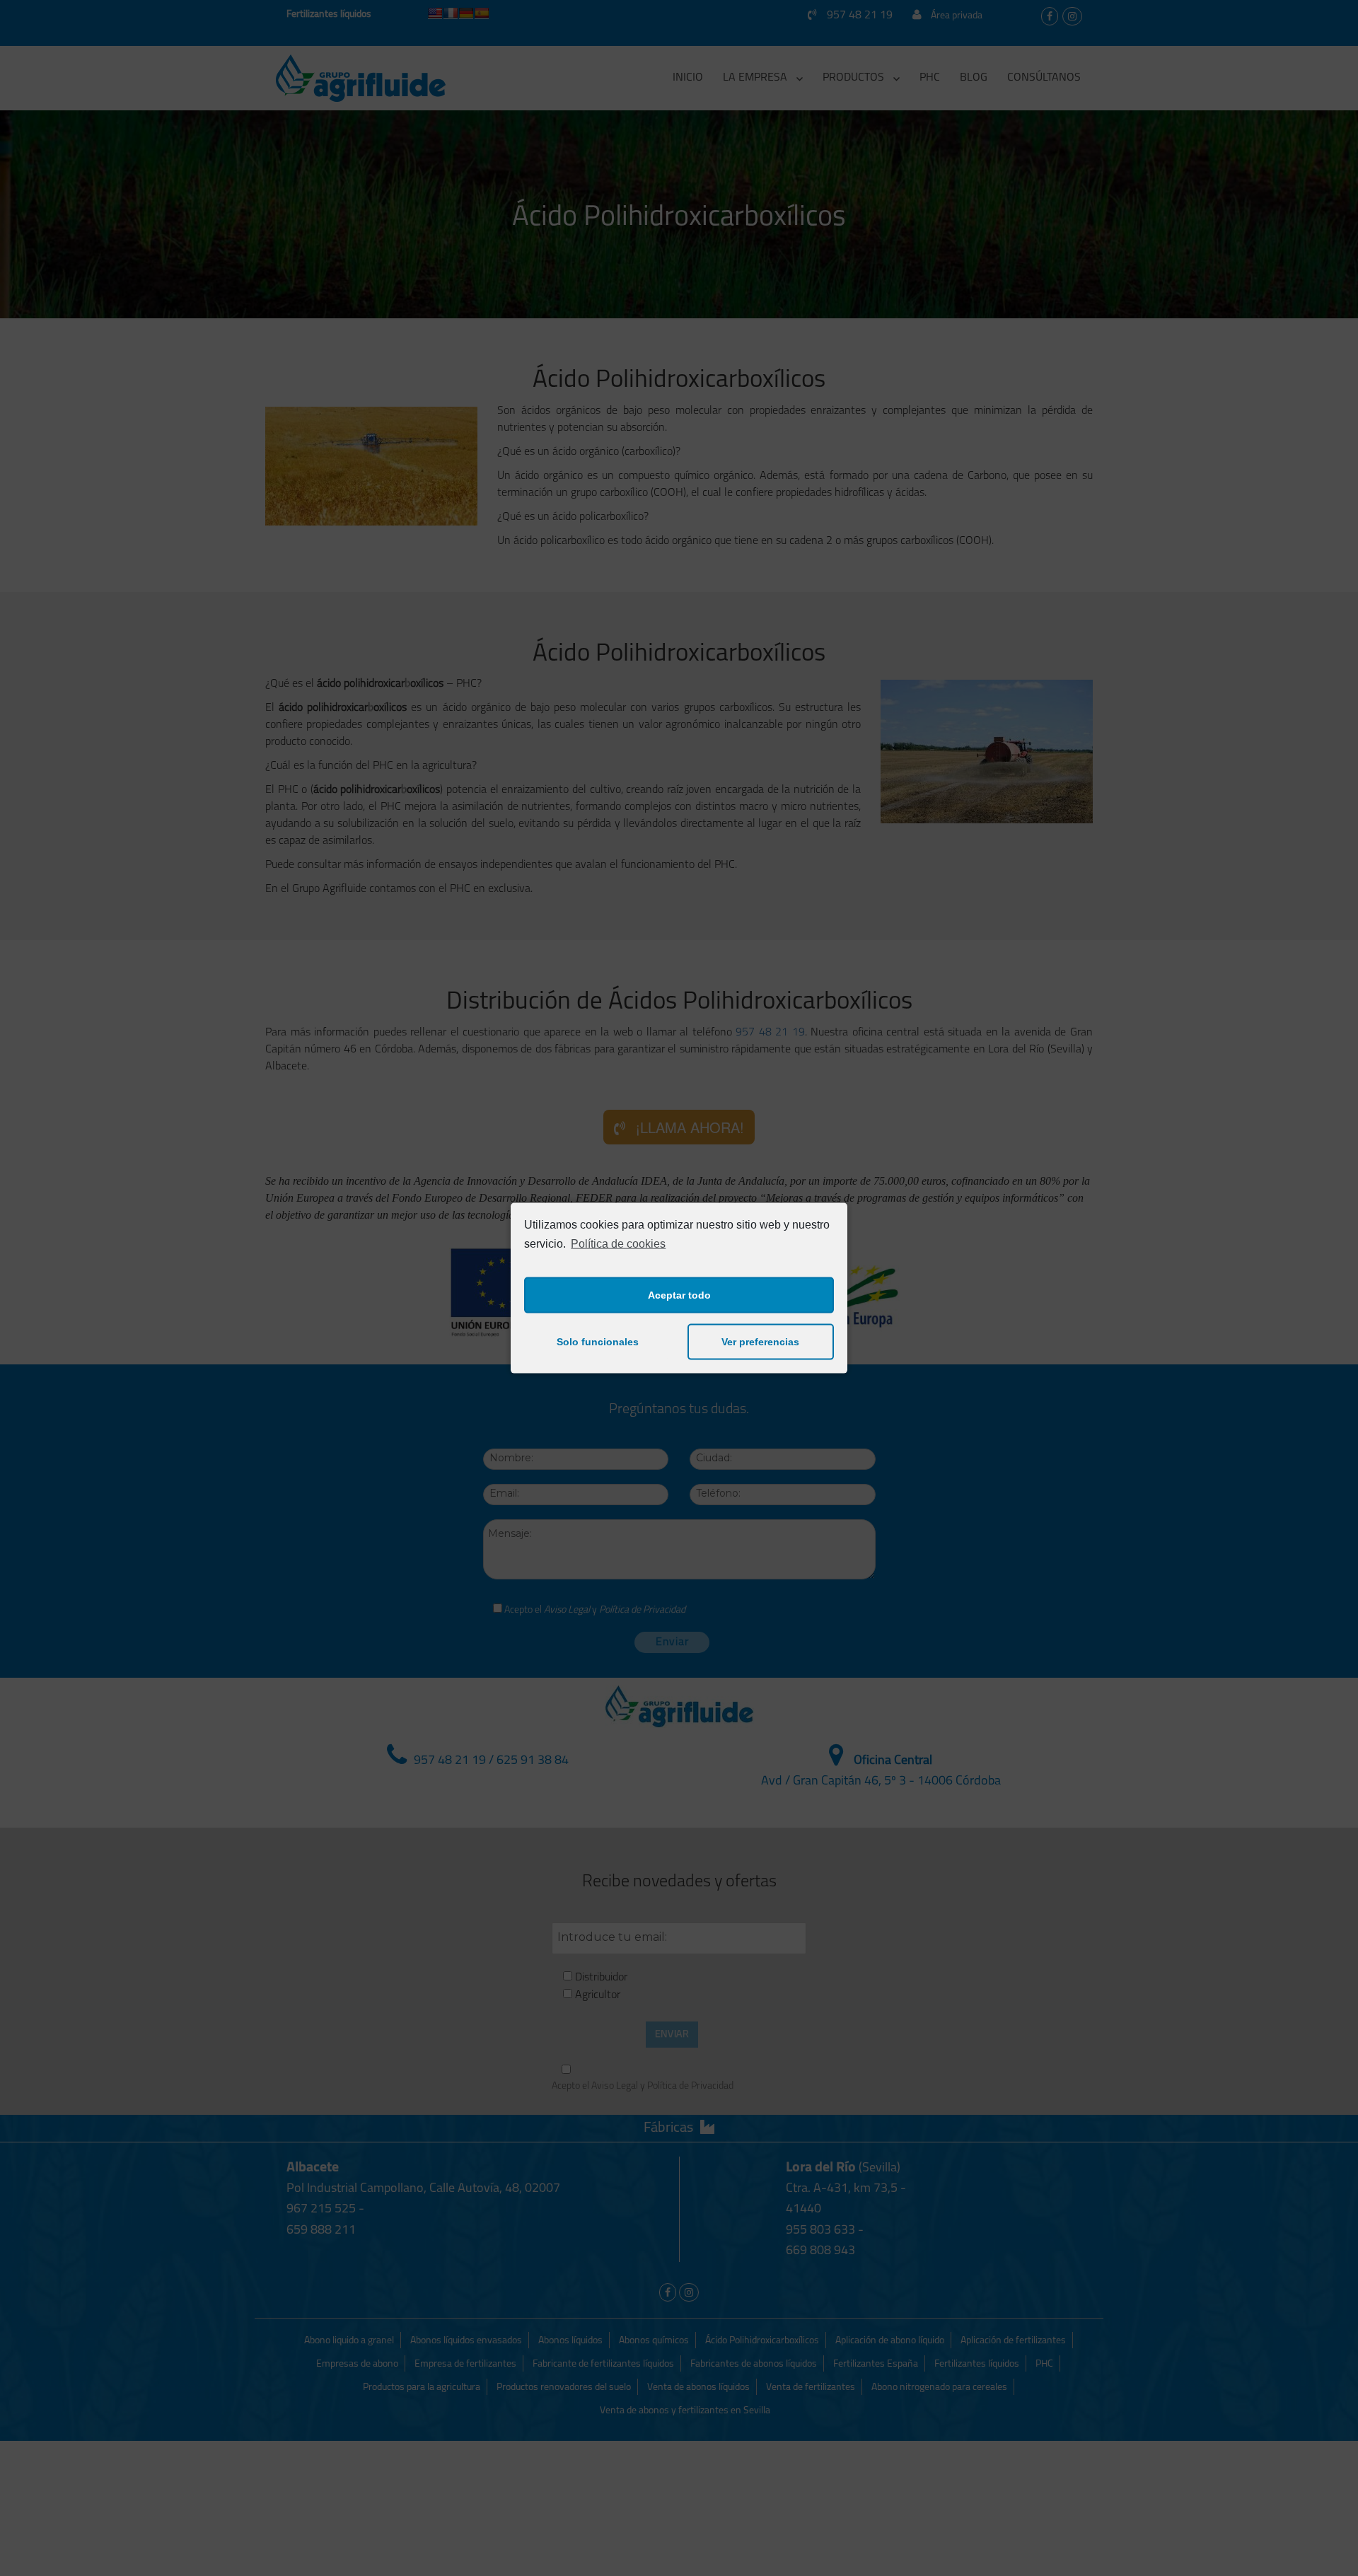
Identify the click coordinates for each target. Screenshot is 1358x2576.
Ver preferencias (760, 1342)
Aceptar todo (679, 1295)
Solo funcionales (598, 1342)
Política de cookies (618, 1244)
